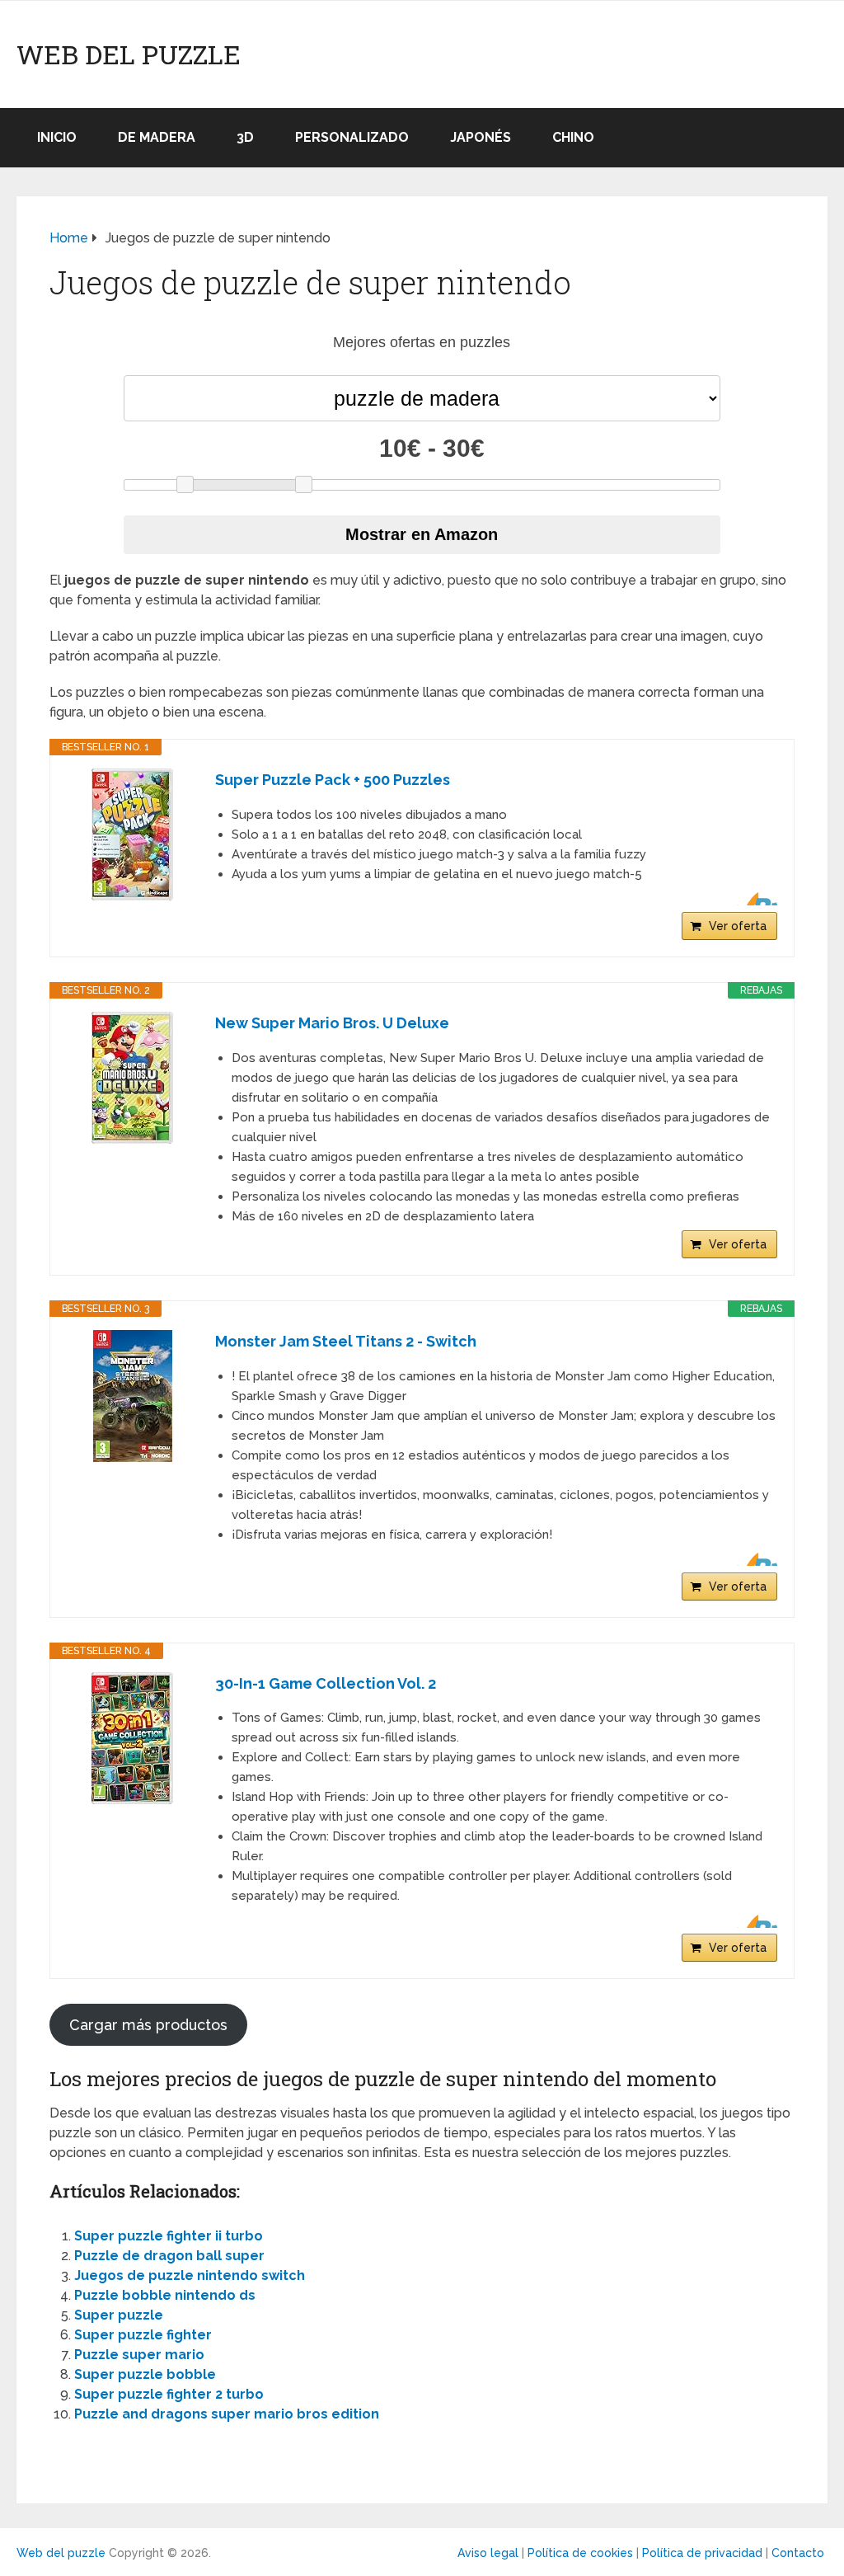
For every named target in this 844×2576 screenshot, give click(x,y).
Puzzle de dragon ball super (169, 2256)
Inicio (57, 137)
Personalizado (352, 137)
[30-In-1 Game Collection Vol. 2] (133, 1738)
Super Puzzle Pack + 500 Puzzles (333, 780)
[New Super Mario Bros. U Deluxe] (133, 1078)
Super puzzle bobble (145, 2374)
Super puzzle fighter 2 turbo (169, 2394)
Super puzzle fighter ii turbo (169, 2236)
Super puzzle (119, 2315)
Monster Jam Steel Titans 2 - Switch (346, 1341)
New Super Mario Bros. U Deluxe (332, 1023)
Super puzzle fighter (143, 2335)
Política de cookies (580, 2553)
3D (245, 137)
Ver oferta (738, 926)
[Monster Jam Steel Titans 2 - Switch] (133, 1396)
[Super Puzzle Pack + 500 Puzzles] (133, 834)
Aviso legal (488, 2553)
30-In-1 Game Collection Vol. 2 (326, 1683)
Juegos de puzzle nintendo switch (190, 2275)
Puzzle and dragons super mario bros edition (227, 2414)
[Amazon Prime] (755, 899)
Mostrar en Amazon (422, 534)
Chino (573, 137)
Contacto (798, 2553)
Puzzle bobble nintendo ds (165, 2295)
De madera (157, 137)
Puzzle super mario (139, 2355)
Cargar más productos (148, 2025)
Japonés (481, 137)
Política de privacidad (702, 2553)
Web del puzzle (129, 54)
